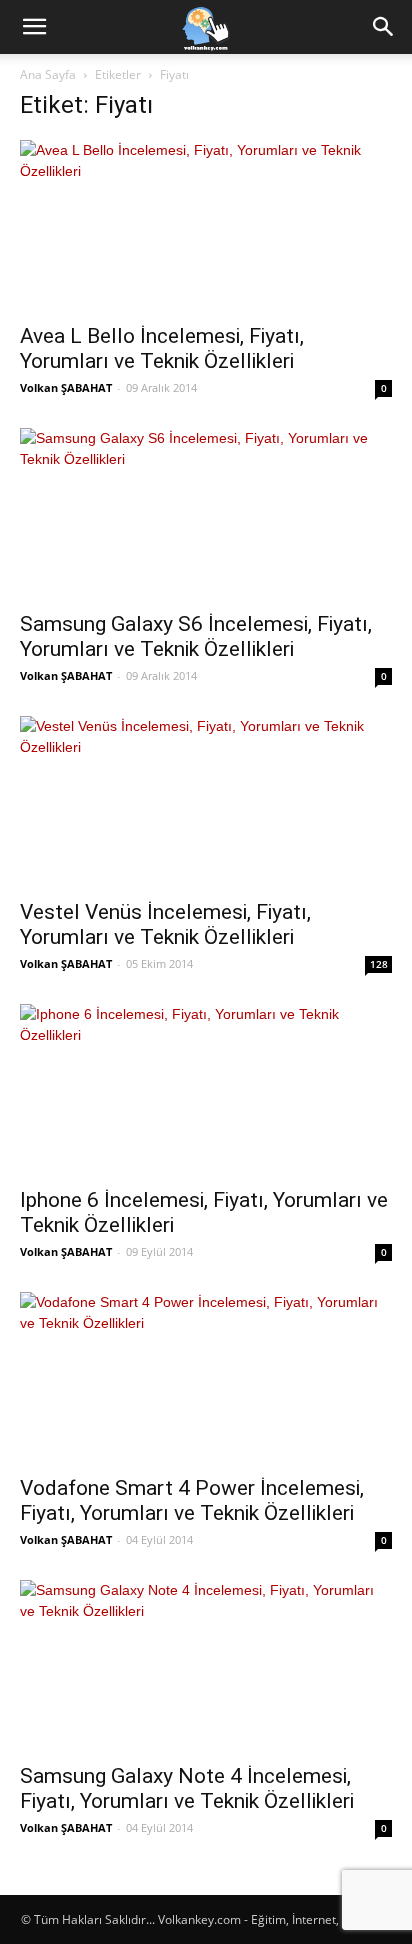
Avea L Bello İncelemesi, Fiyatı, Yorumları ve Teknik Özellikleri (162, 348)
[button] (34, 27)
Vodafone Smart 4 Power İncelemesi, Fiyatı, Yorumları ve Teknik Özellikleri (192, 1500)
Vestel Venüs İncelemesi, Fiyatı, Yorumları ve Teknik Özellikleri (165, 924)
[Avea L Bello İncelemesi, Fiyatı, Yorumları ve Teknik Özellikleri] (206, 225)
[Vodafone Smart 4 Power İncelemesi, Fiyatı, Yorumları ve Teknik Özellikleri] (206, 1377)
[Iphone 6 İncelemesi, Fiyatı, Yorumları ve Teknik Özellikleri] (206, 1089)
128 (379, 964)
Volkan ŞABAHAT (66, 387)
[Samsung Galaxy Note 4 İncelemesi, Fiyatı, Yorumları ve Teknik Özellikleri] (206, 1665)
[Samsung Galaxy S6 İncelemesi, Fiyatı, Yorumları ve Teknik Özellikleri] (206, 513)
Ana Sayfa (48, 74)
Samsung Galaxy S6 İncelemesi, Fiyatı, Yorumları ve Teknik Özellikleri (196, 636)
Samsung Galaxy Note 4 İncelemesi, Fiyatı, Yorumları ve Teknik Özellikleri (187, 1788)
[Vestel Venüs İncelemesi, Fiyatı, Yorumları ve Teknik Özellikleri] (206, 801)
